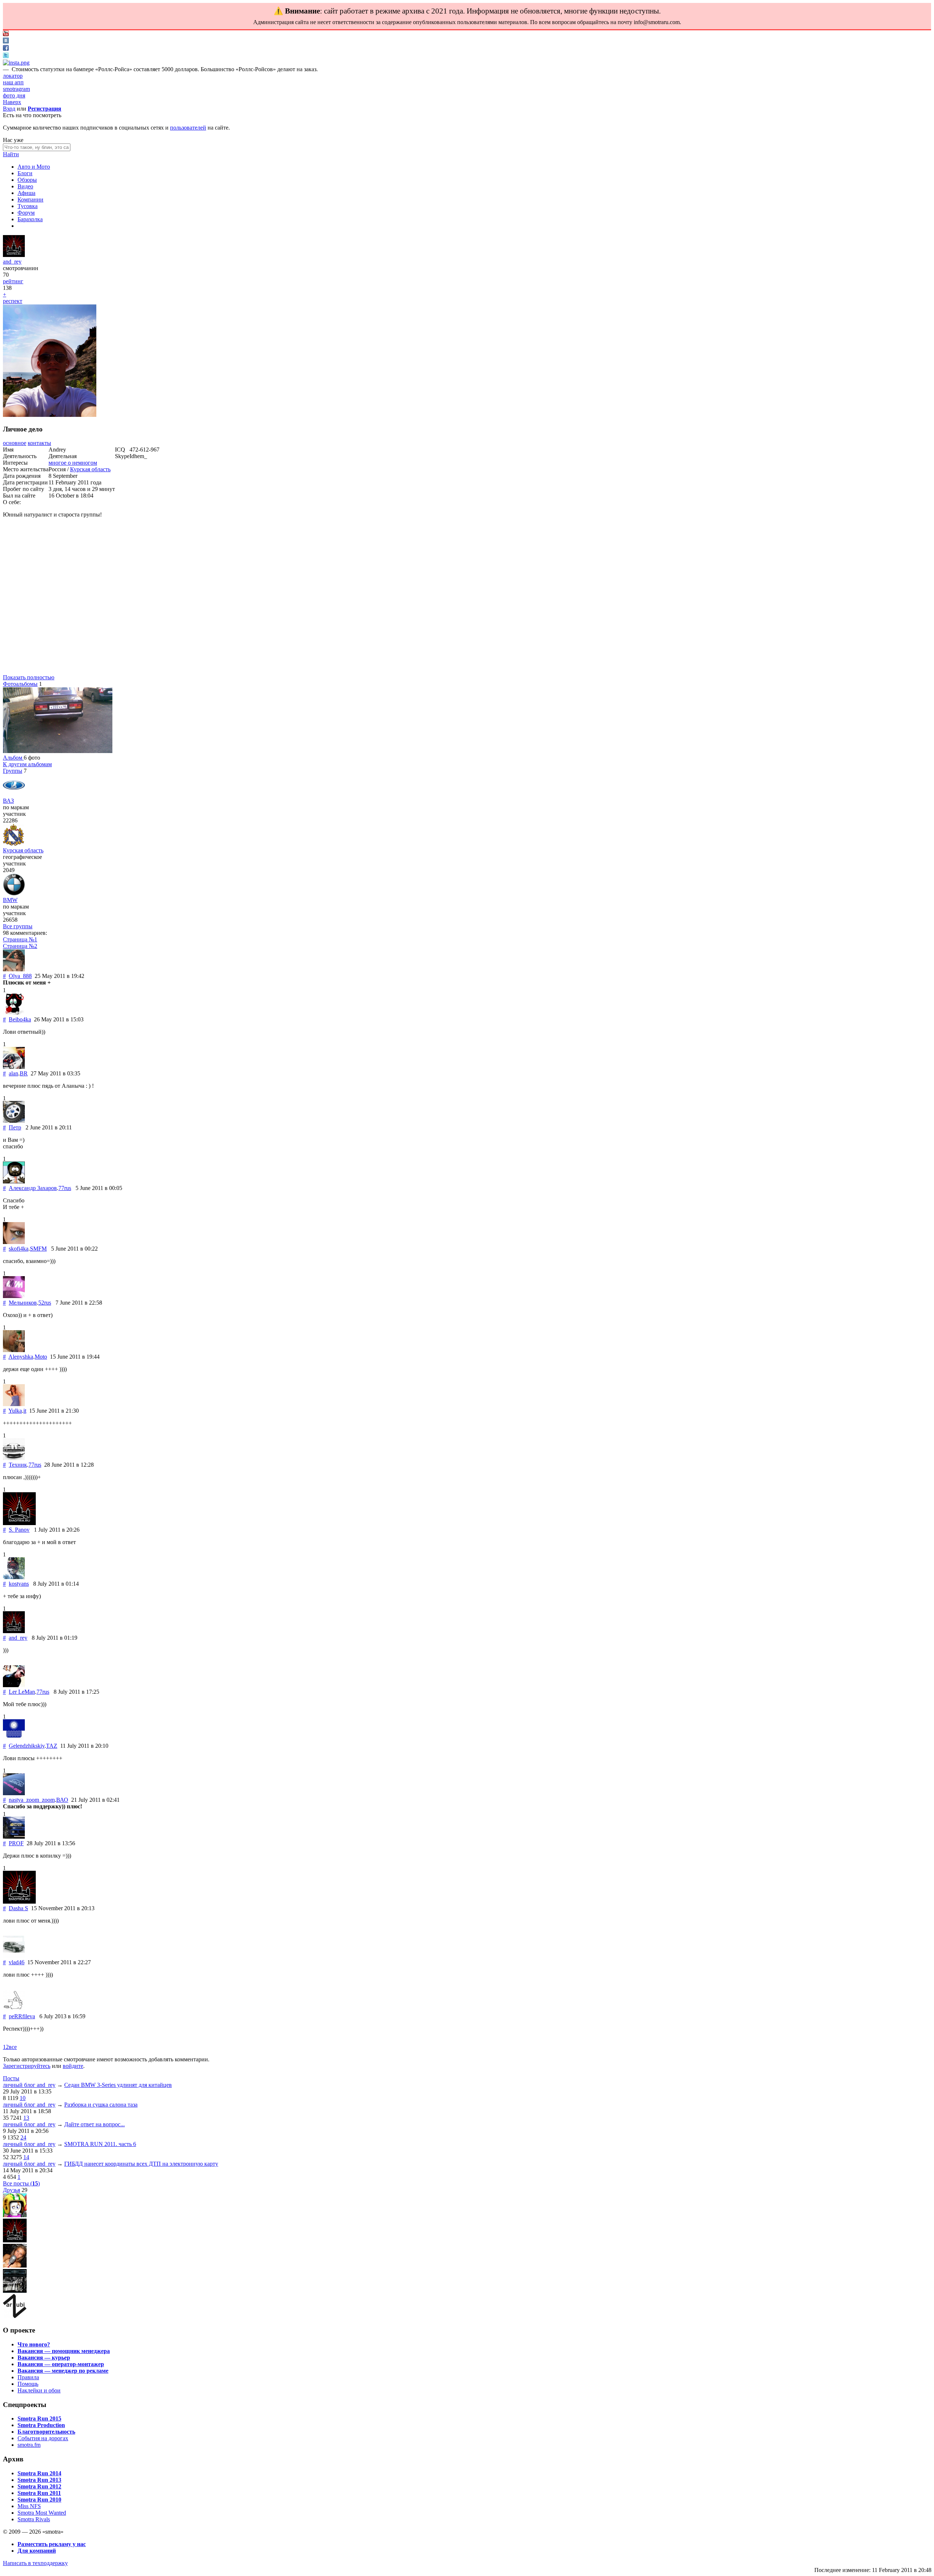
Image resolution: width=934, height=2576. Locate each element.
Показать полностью (29, 677)
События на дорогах (43, 2438)
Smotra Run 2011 (39, 2493)
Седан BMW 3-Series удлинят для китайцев (118, 2085)
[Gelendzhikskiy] (14, 1739)
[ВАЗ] (14, 794)
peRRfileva (22, 2016)
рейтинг (13, 281)
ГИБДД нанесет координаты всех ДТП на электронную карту (141, 2164)
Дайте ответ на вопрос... (94, 2124)
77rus (65, 1188)
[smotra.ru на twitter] (6, 56)
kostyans (19, 1584)
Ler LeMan (22, 1692)
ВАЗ (8, 801)
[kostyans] (14, 1577)
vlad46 (17, 1962)
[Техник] (14, 1458)
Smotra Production (41, 2425)
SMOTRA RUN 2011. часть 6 (100, 2144)
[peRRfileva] (14, 2010)
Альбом (13, 758)
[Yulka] (14, 1404)
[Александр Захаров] (14, 1181)
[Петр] (14, 1121)
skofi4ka (19, 1249)
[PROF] (14, 1837)
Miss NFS (29, 2506)
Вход (9, 109)
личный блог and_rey (29, 2085)
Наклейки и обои (39, 2390)
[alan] (14, 1067)
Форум (26, 213)
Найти (11, 154)
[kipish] (15, 2291)
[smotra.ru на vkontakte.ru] (6, 41)
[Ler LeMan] (14, 1685)
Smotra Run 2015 (39, 2418)
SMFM (38, 1249)
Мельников (23, 1303)
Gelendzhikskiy (27, 1746)
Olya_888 (20, 976)
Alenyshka (21, 1357)
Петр (15, 1127)
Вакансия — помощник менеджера (64, 2351)
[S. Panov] (19, 1523)
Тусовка (28, 206)
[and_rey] (14, 255)
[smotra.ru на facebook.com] (6, 49)
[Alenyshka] (14, 1350)
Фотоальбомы (20, 684)
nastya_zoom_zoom (32, 1800)
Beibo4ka (20, 1019)
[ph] (15, 2215)
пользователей (188, 128)
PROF (16, 1843)
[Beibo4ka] (14, 1013)
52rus (45, 1303)
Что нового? (34, 2344)
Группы (13, 771)
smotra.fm (29, 2445)
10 (23, 2098)
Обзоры (27, 180)
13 (26, 2118)
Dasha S (18, 1908)
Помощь (28, 2384)
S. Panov (19, 1530)
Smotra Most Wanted (42, 2513)
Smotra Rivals (34, 2519)
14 (26, 2157)
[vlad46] (14, 1956)
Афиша (26, 193)
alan (13, 1073)
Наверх (12, 102)
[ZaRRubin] (15, 2316)
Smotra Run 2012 (39, 2486)
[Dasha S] (19, 1902)
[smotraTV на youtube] (6, 34)
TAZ (52, 1746)
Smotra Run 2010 (39, 2500)
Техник (18, 1465)
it (25, 1411)
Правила (28, 2377)
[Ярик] (15, 2240)
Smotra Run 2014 (39, 2473)
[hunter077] (15, 2266)
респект (13, 301)
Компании (30, 199)
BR (24, 1073)
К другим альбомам (27, 764)
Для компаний (37, 2551)
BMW (10, 900)
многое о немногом (73, 463)
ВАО (62, 1800)
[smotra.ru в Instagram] (16, 63)
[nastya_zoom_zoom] (14, 1793)
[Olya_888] (14, 969)
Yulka (15, 1411)
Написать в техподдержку (35, 2563)
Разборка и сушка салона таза (101, 2105)
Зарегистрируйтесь (27, 2066)
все (13, 2047)
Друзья (11, 2190)
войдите (73, 2066)
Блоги (25, 173)
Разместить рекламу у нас (52, 2544)
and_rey (12, 262)
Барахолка (30, 219)
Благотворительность (46, 2432)
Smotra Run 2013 (39, 2480)
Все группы (18, 926)
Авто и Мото (34, 167)
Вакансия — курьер (44, 2358)
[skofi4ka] (14, 1242)
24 (23, 2137)
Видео (25, 186)
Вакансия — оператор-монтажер (61, 2364)
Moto (41, 1357)
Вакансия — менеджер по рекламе (63, 2371)
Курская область (90, 469)
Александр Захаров (33, 1188)
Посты (11, 2078)
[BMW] (14, 893)
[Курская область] (13, 844)
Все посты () (21, 2183)
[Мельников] (14, 1296)
